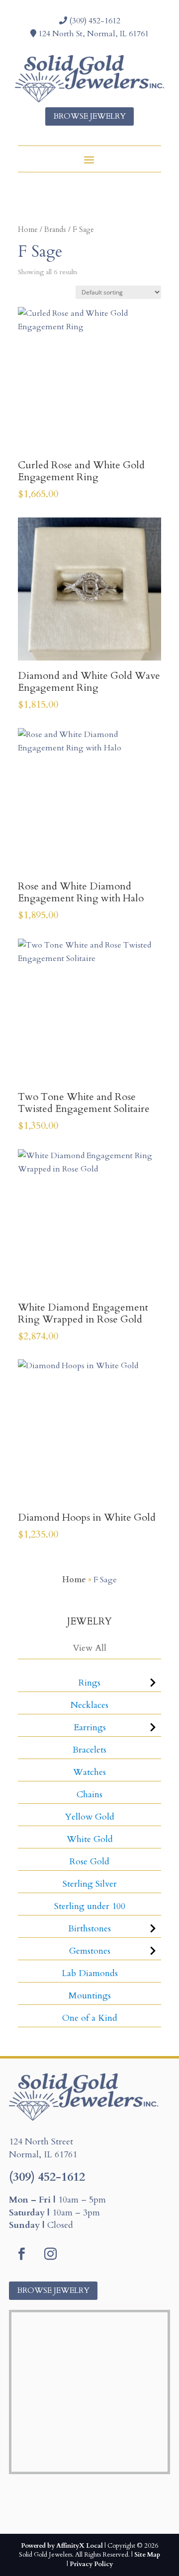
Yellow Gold (90, 1817)
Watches (89, 1772)
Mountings (90, 1996)
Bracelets (89, 1750)
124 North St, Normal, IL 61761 (92, 34)
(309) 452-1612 (94, 21)
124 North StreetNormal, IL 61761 (43, 2148)
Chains (89, 1795)
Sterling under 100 (90, 1906)
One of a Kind (90, 2018)
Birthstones (89, 1929)
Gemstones (90, 1951)
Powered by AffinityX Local (62, 2546)
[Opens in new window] (21, 2254)
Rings (89, 1683)
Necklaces (89, 1705)
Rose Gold (89, 1862)
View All (89, 1648)
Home (28, 229)
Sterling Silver (90, 1884)
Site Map (147, 2555)
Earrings (90, 1728)
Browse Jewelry (89, 116)
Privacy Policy (91, 2564)
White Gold (90, 1839)
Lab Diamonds (90, 1973)
